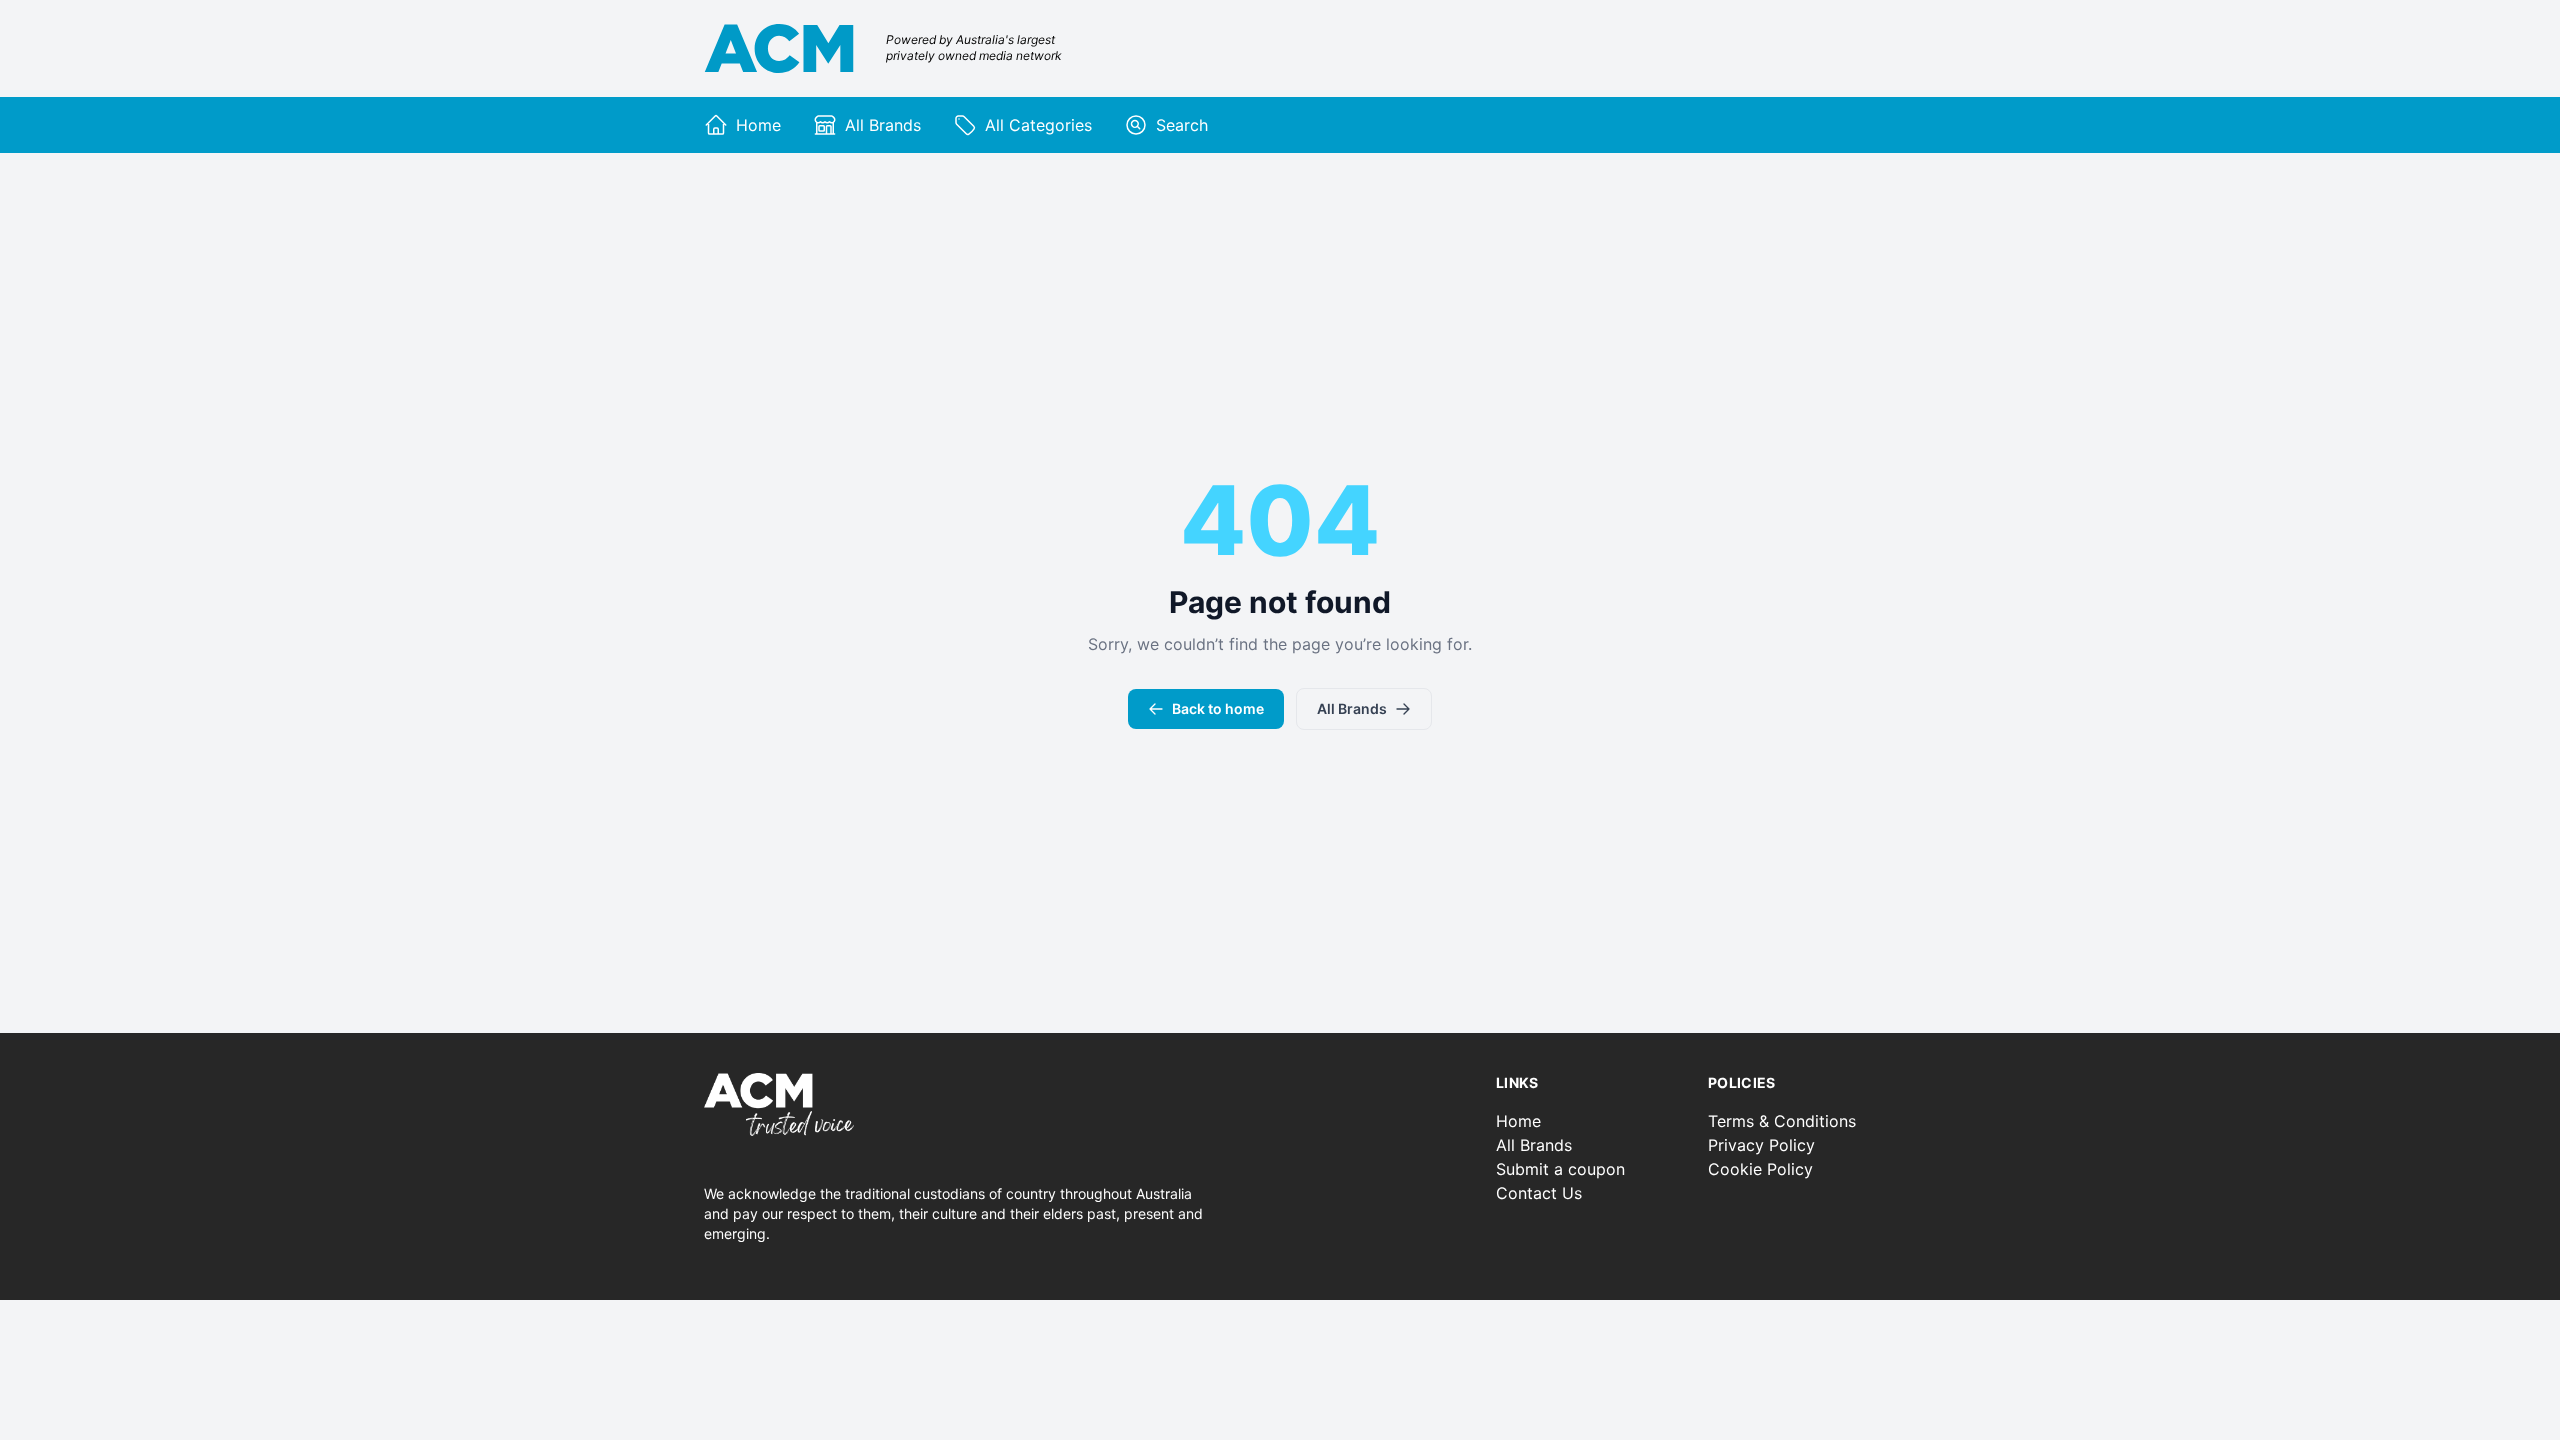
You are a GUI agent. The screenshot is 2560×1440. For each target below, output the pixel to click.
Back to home (1218, 708)
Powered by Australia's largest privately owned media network (974, 47)
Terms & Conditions (1782, 1121)
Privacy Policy (1761, 1145)
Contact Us (1539, 1193)
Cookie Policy (1760, 1169)
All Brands (1352, 708)
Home (1518, 1121)
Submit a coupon (1560, 1169)
